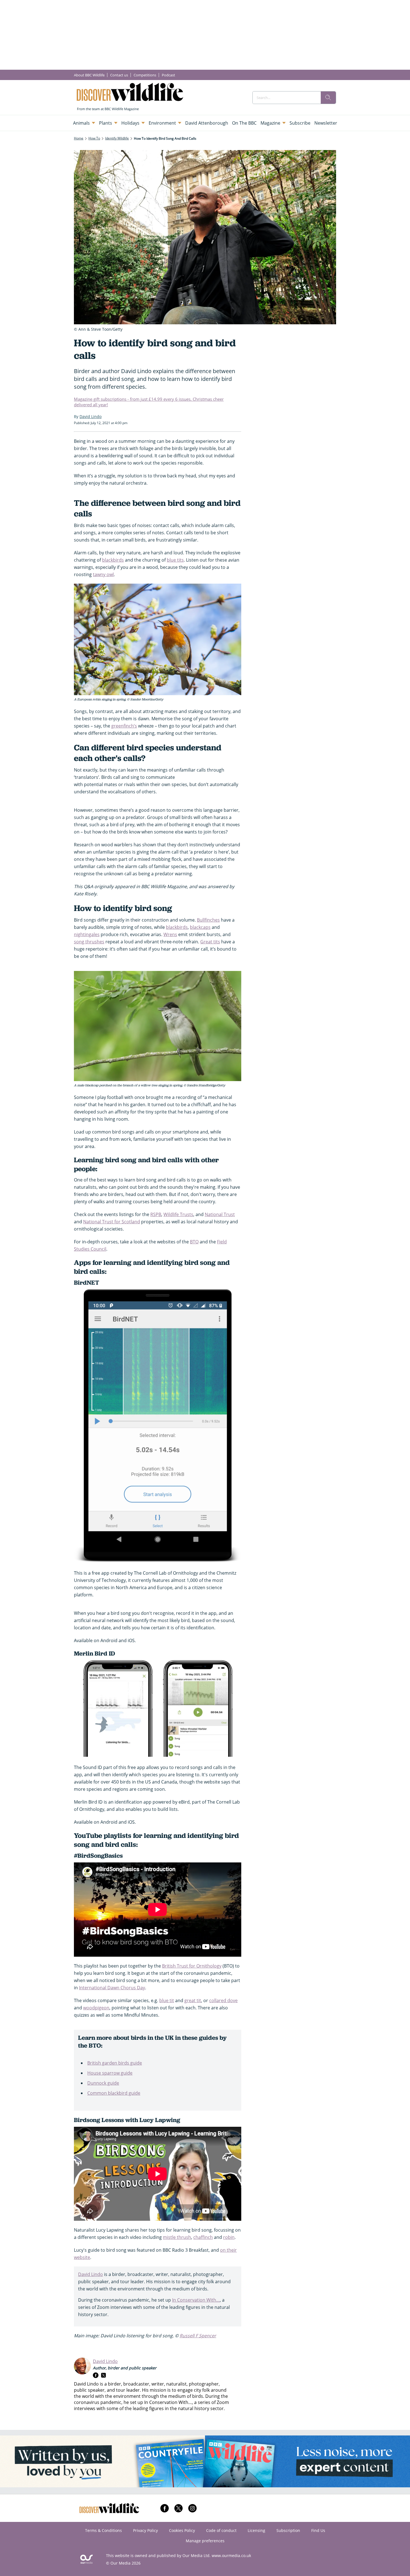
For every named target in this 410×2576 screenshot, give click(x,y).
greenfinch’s (124, 726)
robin (229, 2237)
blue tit (167, 2000)
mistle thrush (177, 2237)
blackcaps (200, 927)
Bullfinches (208, 920)
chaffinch (203, 2237)
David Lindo (91, 2274)
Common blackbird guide (114, 2093)
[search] (328, 98)
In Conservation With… (196, 2300)
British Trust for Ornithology (192, 1966)
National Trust (220, 1214)
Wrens (170, 934)
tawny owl (103, 574)
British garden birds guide (115, 2063)
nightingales (87, 934)
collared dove (223, 2000)
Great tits (210, 942)
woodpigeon (96, 2008)
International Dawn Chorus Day (112, 1988)
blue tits (175, 560)
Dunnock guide (103, 2083)
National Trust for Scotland (112, 1222)
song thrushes (89, 942)
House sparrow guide (110, 2073)
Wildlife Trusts (178, 1214)
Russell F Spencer (198, 2336)
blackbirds (113, 560)
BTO (194, 1242)
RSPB (156, 1214)
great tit (193, 2000)
